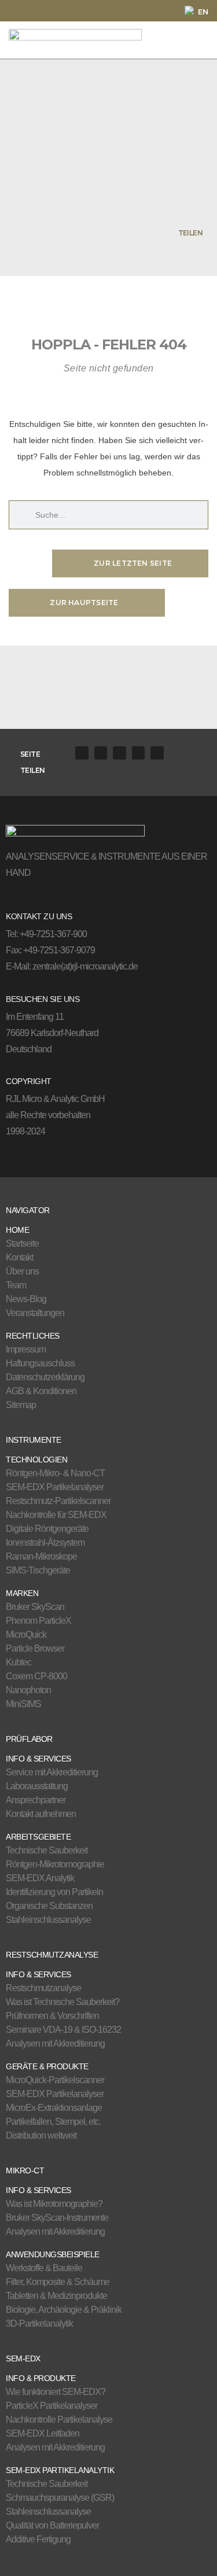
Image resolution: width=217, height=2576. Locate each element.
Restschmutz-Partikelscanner (58, 1501)
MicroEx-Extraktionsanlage (54, 2108)
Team (16, 1285)
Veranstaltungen (35, 1313)
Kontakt (19, 1257)
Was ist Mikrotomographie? (54, 2204)
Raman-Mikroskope (41, 1556)
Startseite (22, 1243)
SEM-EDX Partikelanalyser (55, 1487)
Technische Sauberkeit (47, 1850)
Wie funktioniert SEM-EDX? (56, 2392)
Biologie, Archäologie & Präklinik (64, 2310)
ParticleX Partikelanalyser (52, 2406)
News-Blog (26, 1299)
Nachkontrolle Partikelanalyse (59, 2420)
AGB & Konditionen (41, 1391)
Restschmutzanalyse (43, 1988)
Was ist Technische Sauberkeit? (62, 2002)
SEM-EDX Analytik (40, 1878)
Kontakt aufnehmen (41, 1814)
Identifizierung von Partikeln (54, 1892)
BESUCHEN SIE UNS (43, 999)
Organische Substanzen (49, 1906)
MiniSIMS (23, 1704)
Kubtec (19, 1662)
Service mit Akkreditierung (52, 1772)
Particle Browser (35, 1648)
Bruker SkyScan (35, 1607)
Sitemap (21, 1405)
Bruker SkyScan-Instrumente (57, 2218)
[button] (82, 753)
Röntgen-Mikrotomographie (55, 1864)
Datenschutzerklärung (45, 1377)
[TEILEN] (208, 233)
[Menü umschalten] (188, 40)
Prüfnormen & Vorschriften (52, 2016)
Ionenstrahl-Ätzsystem (45, 1543)
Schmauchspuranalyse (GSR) (60, 2498)
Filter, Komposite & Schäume (58, 2282)
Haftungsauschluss (40, 1363)
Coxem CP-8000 (36, 1676)
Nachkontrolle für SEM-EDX (56, 1515)
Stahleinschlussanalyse (48, 1920)
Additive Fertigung (38, 2539)
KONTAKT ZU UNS (39, 916)
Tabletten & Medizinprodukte (56, 2296)
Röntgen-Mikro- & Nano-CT (55, 1473)
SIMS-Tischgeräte (38, 1570)
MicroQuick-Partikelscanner (55, 2080)
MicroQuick (26, 1635)
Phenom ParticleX (38, 1621)
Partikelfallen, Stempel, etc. (53, 2122)
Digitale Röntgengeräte (47, 1529)
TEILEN (190, 233)
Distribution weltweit (41, 2135)
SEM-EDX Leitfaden (43, 2433)
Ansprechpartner (36, 1800)
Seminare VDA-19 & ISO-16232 (63, 2030)
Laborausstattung (37, 1786)
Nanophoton (28, 1690)
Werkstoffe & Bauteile (44, 2268)
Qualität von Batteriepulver (52, 2525)
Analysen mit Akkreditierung (55, 2044)
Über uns (22, 1271)
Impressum (26, 1349)
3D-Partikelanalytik (39, 2323)
